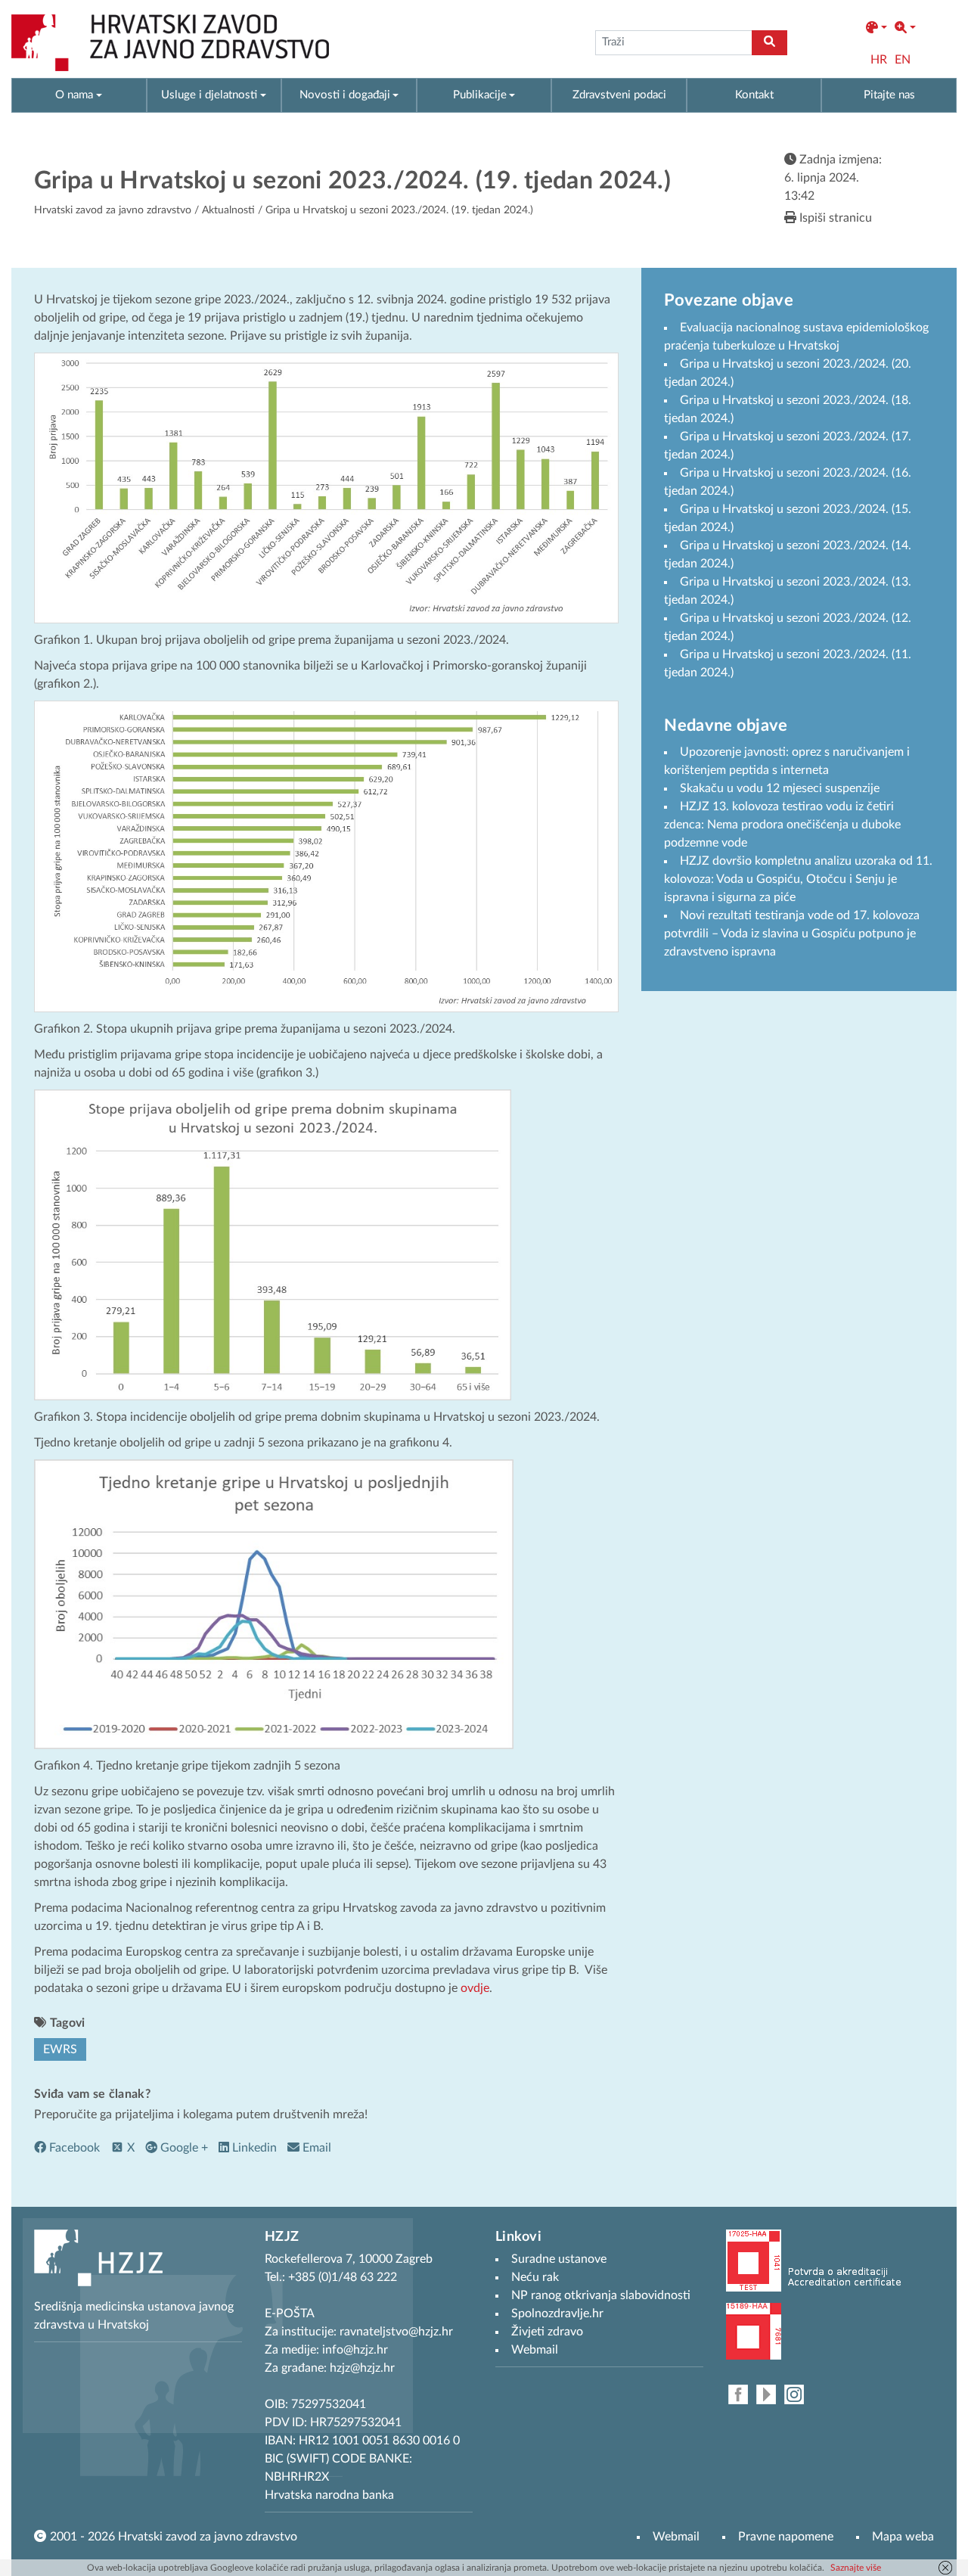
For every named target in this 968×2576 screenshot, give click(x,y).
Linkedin (253, 2148)
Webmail (676, 2537)
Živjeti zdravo (547, 2332)
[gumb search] (769, 43)
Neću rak (535, 2277)
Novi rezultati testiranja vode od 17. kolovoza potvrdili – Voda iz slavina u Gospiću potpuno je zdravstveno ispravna (792, 934)
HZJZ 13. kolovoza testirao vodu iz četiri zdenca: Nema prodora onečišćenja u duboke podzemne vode (782, 825)
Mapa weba (903, 2537)
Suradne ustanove (559, 2259)
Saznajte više (856, 2568)
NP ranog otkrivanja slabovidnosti (601, 2295)
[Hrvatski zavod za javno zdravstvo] (170, 43)
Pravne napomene (786, 2537)
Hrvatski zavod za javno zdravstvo (113, 210)
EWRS (60, 2049)
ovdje (475, 1988)
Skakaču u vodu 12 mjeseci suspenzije (780, 788)
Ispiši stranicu (834, 218)
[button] (876, 28)
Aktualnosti (228, 210)
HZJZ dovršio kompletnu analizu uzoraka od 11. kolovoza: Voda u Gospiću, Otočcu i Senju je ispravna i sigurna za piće (798, 879)
